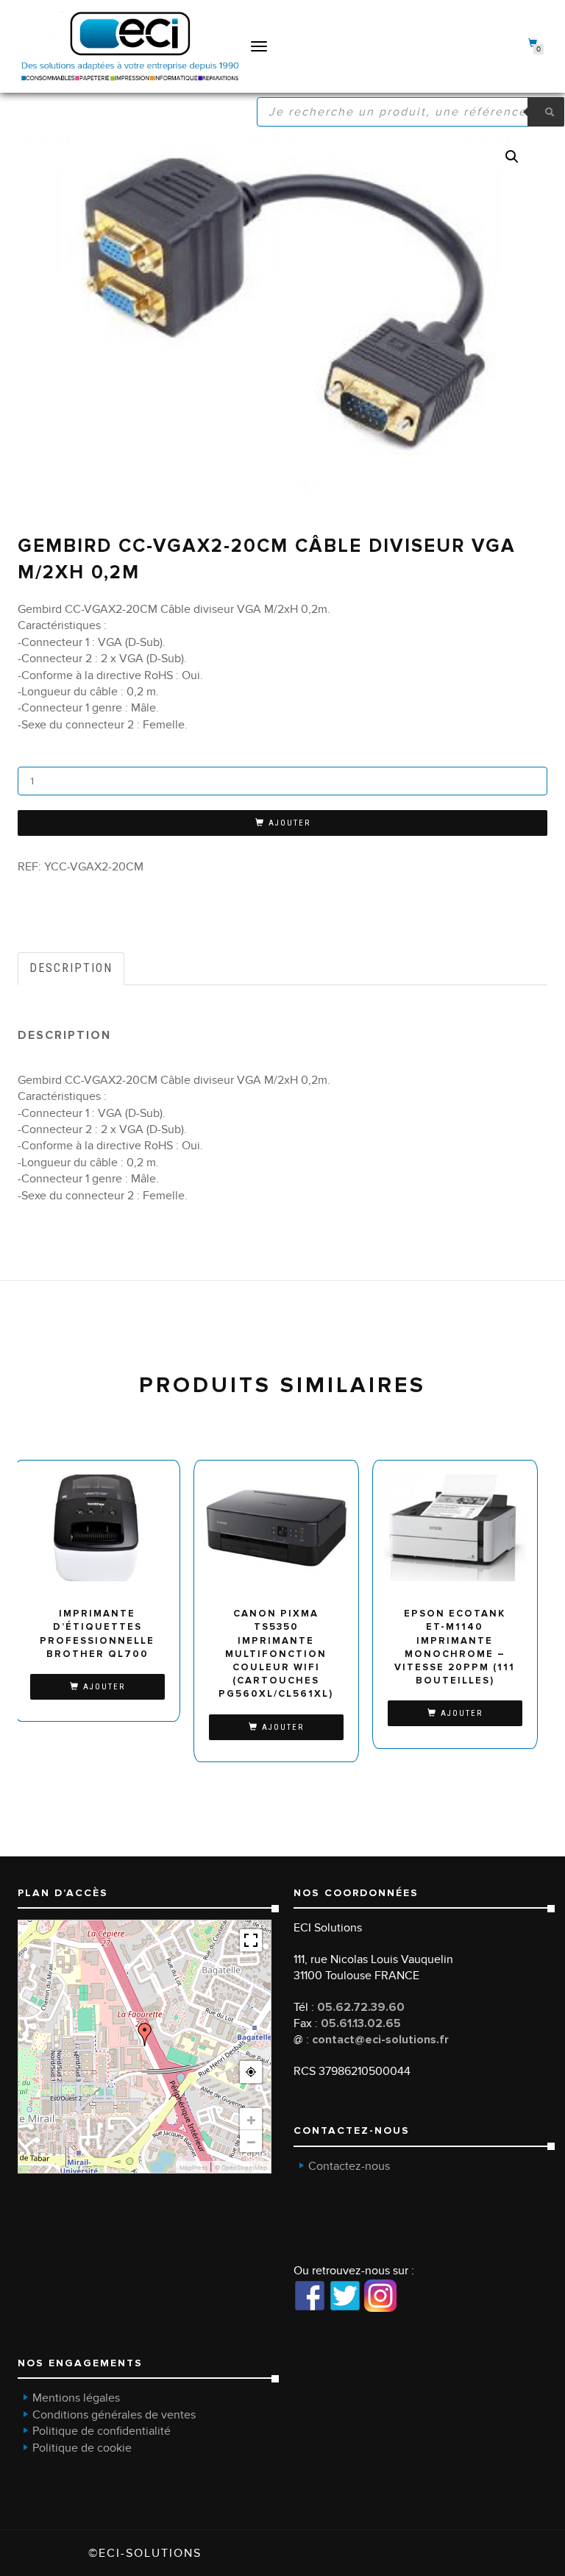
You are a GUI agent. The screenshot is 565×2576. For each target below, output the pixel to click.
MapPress (193, 2168)
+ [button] (251, 2119)
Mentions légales (76, 2398)
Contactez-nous (349, 2166)
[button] (512, 157)
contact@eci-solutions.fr (380, 2040)
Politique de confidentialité (102, 2431)
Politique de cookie (82, 2448)
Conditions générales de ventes (114, 2415)
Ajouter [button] (104, 1687)
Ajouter (289, 823)
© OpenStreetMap (241, 2168)
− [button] (251, 2141)
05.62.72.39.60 (361, 2007)
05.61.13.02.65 (361, 2023)
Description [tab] (71, 968)
